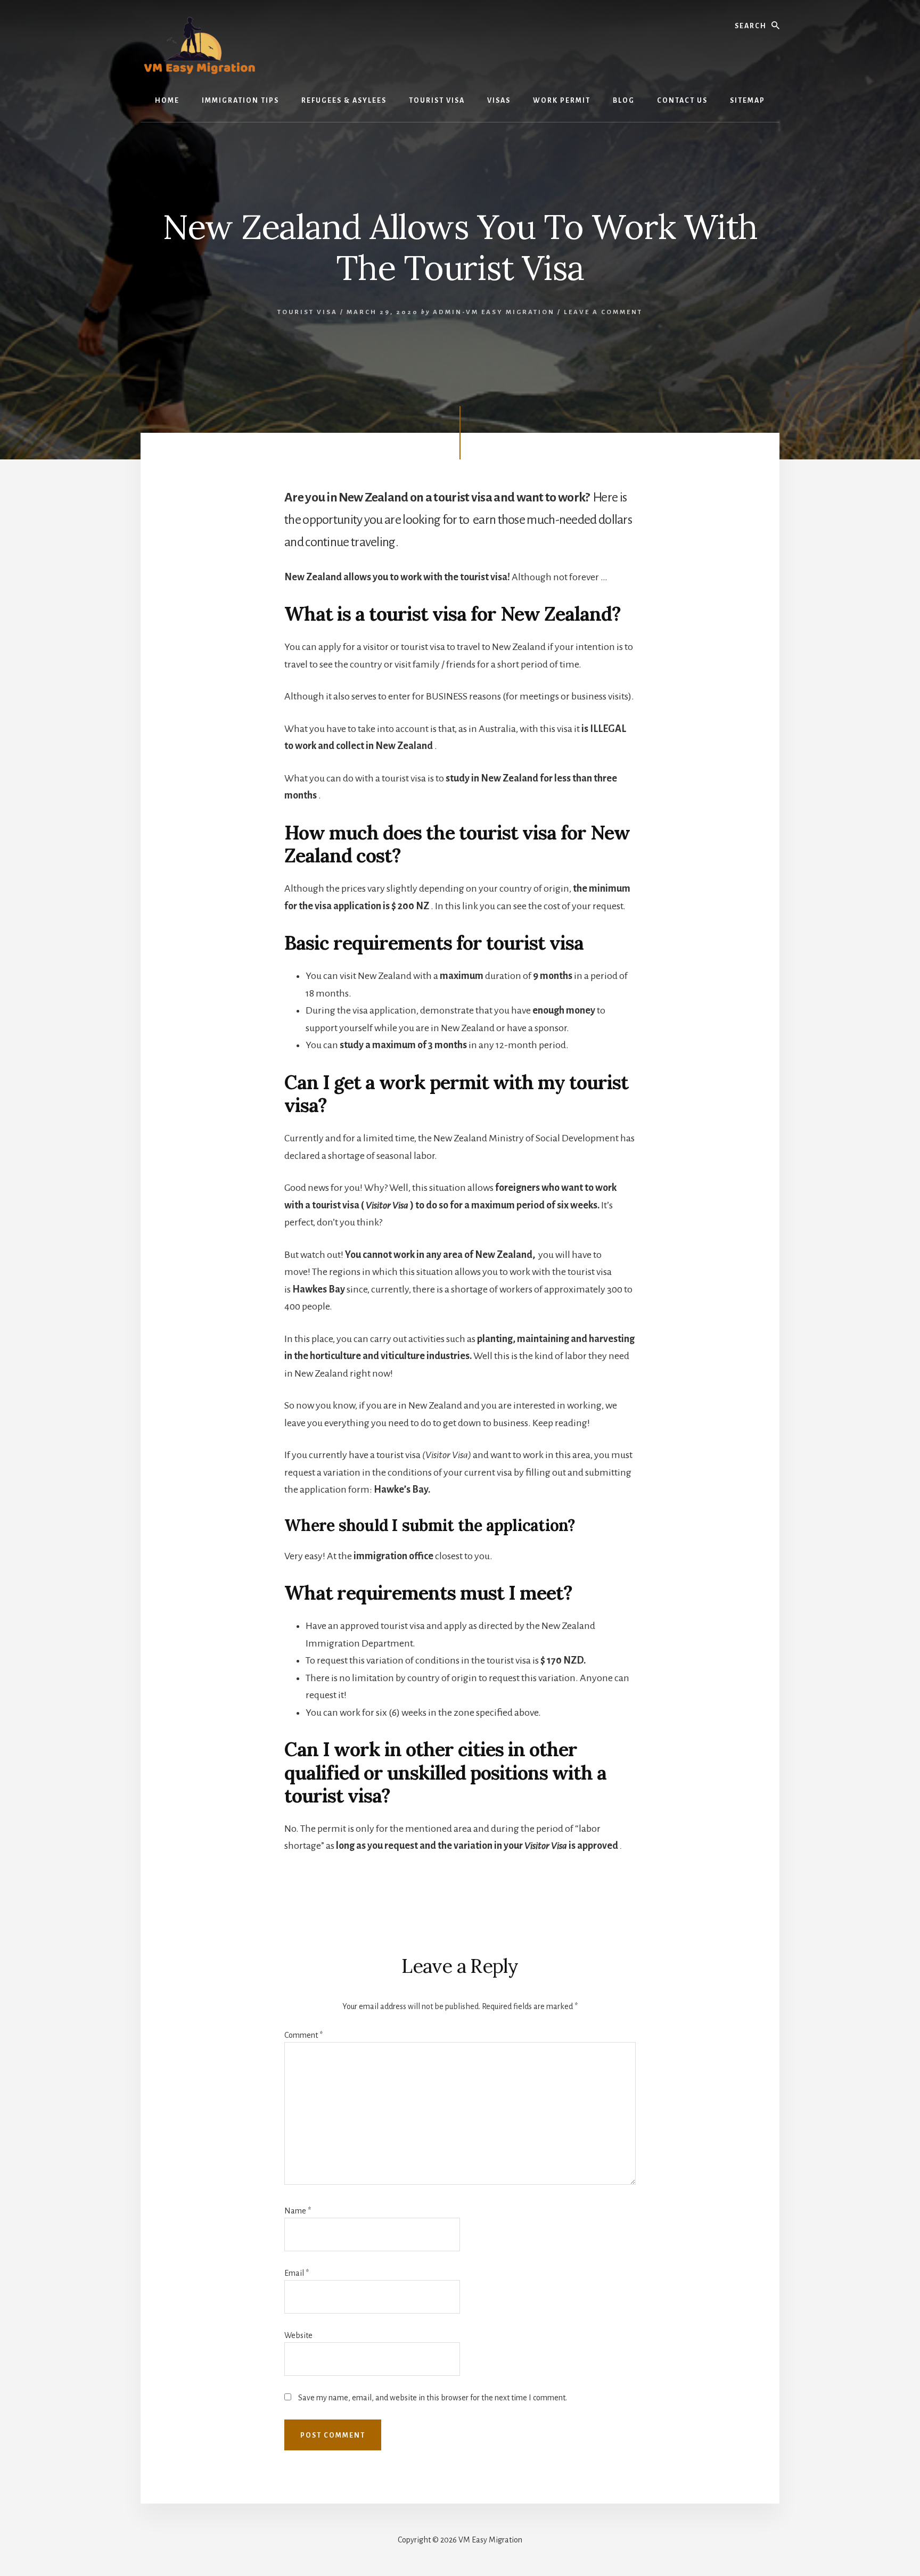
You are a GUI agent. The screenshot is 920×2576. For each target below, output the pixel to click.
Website (298, 2335)
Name (298, 2211)
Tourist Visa (307, 312)
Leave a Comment (603, 312)
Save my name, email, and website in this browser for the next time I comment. (433, 2398)
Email (297, 2273)
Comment (303, 2035)
